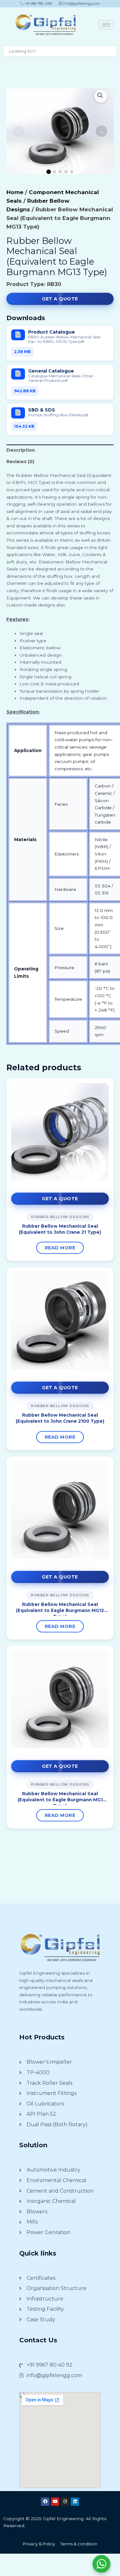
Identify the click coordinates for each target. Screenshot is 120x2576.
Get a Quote (60, 299)
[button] (101, 96)
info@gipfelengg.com (81, 4)
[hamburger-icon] (106, 25)
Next (101, 131)
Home (15, 192)
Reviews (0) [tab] (20, 462)
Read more (60, 1248)
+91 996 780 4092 (38, 4)
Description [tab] (21, 450)
